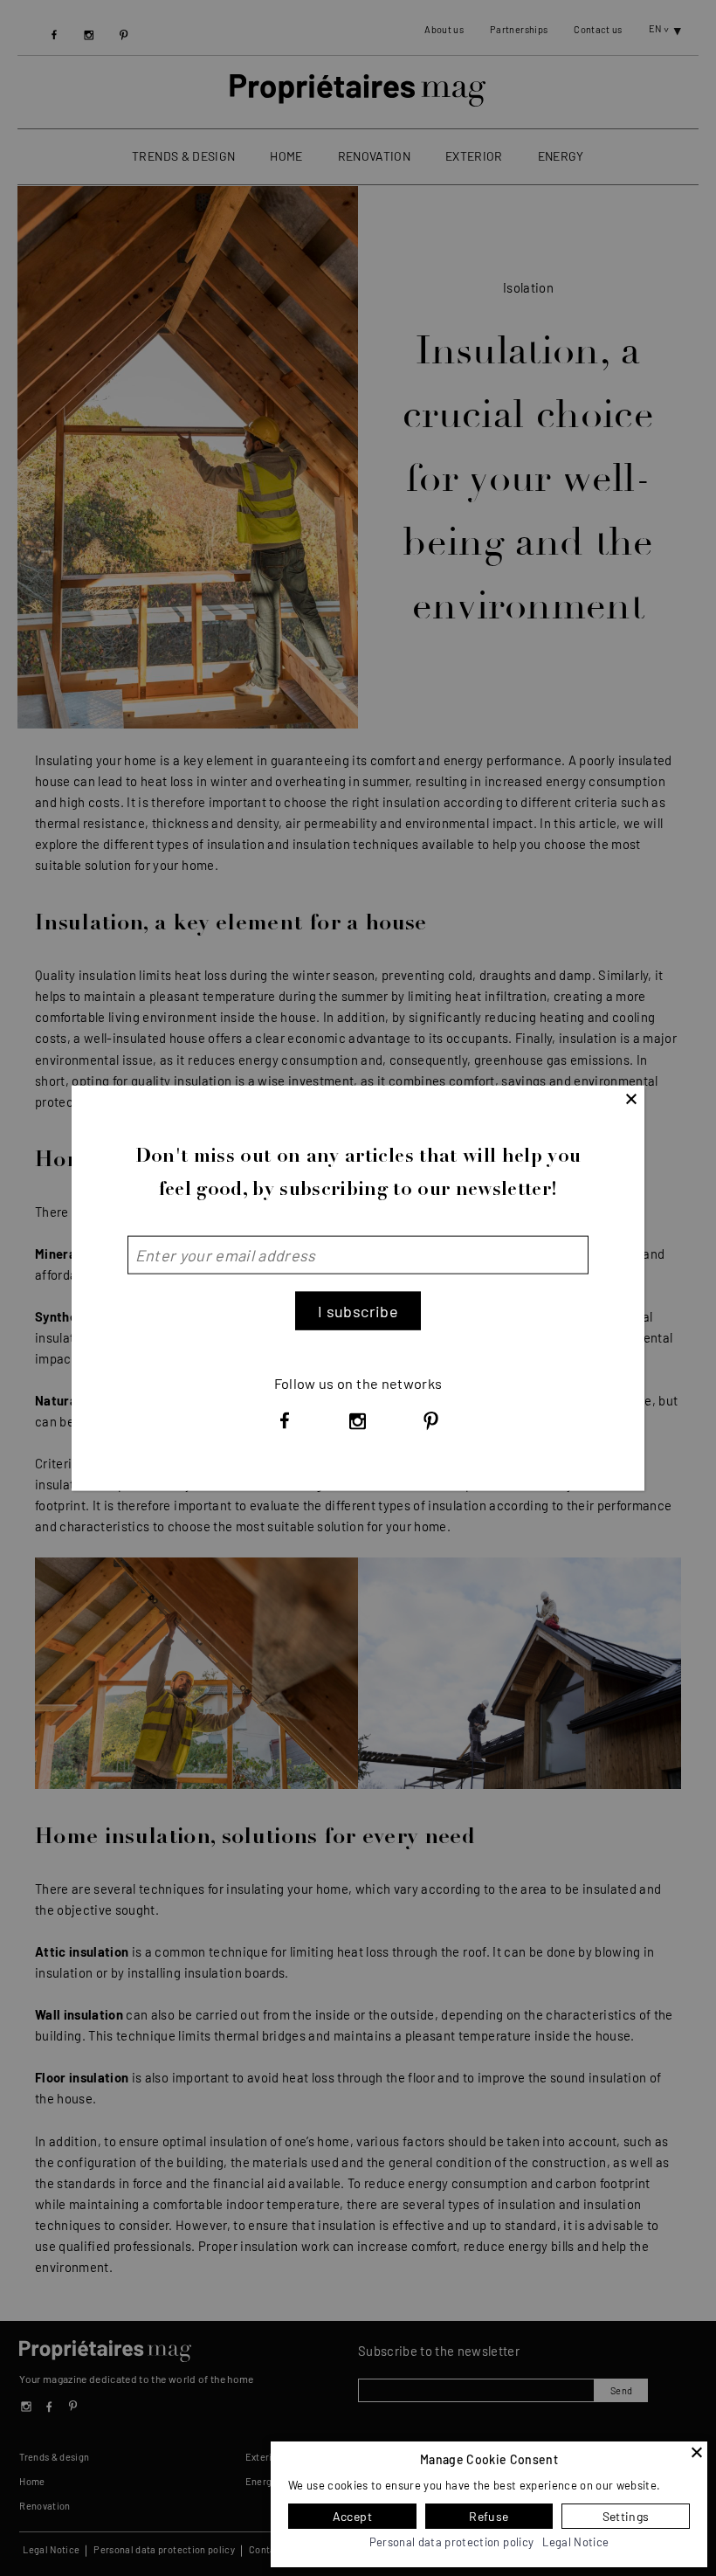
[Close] (697, 2452)
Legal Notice (575, 2542)
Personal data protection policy (452, 2542)
